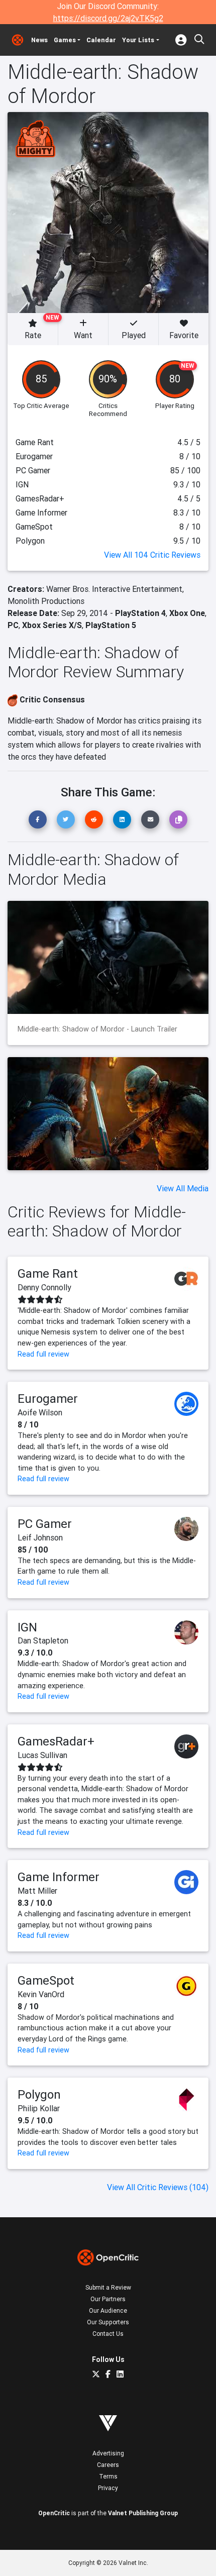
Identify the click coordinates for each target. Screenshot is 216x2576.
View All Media (183, 1188)
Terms (108, 2476)
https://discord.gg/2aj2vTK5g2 (108, 18)
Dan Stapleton (43, 1640)
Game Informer (59, 1877)
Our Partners (108, 2299)
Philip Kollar (39, 2108)
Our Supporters (108, 2322)
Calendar (101, 40)
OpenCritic (54, 2513)
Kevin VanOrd (41, 1994)
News (39, 40)
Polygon (39, 2094)
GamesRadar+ (56, 1741)
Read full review (43, 1354)
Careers (108, 2465)
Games (65, 40)
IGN (27, 1627)
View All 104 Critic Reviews (152, 555)
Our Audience (108, 2310)
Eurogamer (48, 1399)
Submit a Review (108, 2287)
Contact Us (108, 2334)
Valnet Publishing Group (143, 2513)
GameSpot (46, 1980)
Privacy (108, 2488)
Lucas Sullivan (42, 1755)
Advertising (108, 2453)
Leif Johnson (40, 1537)
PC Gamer (45, 1524)
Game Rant (48, 1273)
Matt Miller (37, 1891)
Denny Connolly (44, 1287)
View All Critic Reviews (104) (158, 2187)
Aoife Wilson (40, 1412)
